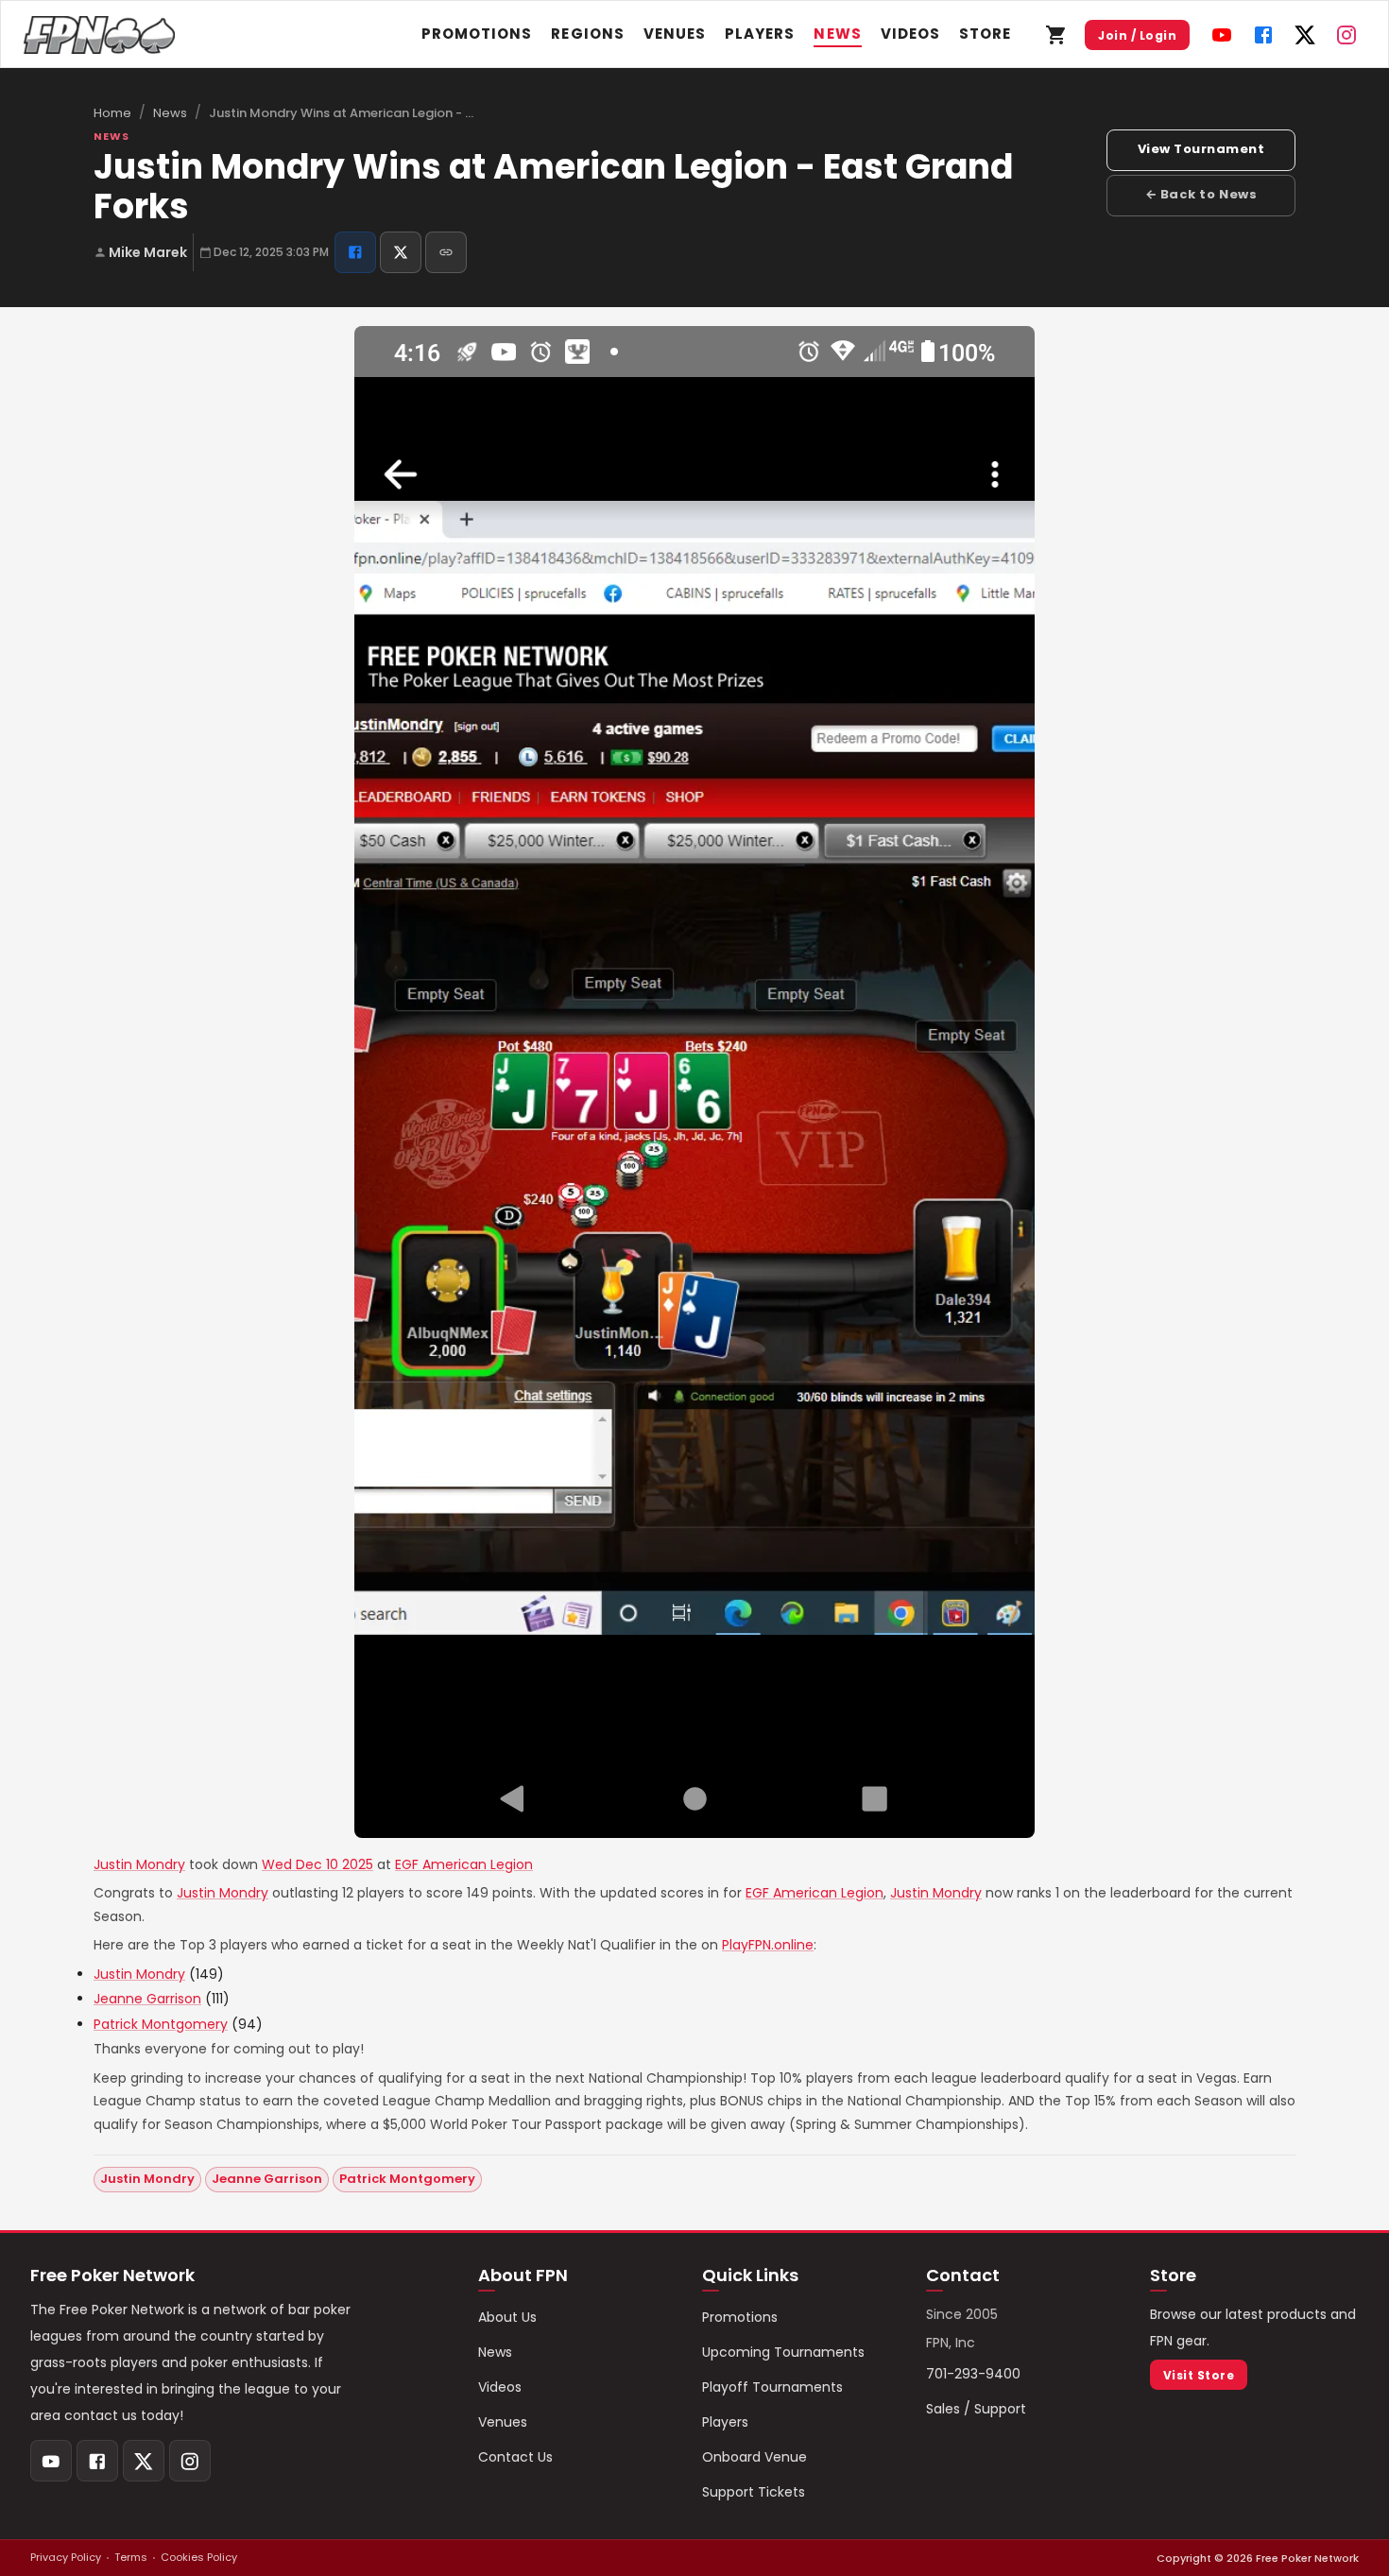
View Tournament (1201, 149)
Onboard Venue (755, 2457)
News (837, 34)
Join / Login (1137, 35)
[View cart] (1056, 35)
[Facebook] (1263, 35)
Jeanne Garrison (147, 1999)
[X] (1305, 35)
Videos (910, 34)
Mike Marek (148, 252)
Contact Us (515, 2457)
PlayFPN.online (768, 1945)
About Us (507, 2317)
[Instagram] (1346, 35)
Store (985, 34)
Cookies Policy (199, 2557)
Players (760, 34)
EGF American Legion (464, 1864)
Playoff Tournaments (772, 2387)
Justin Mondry (139, 1864)
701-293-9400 (973, 2374)
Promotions (477, 34)
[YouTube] (1222, 35)
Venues (675, 34)
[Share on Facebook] (355, 252)
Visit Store (1199, 2375)
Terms (131, 2557)
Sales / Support (976, 2409)
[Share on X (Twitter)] (401, 252)
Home (112, 113)
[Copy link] (446, 252)
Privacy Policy (66, 2557)
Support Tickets (754, 2492)
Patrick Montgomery (161, 2024)
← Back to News (1201, 194)
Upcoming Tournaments (783, 2352)
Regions (587, 34)
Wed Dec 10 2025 (317, 1864)
